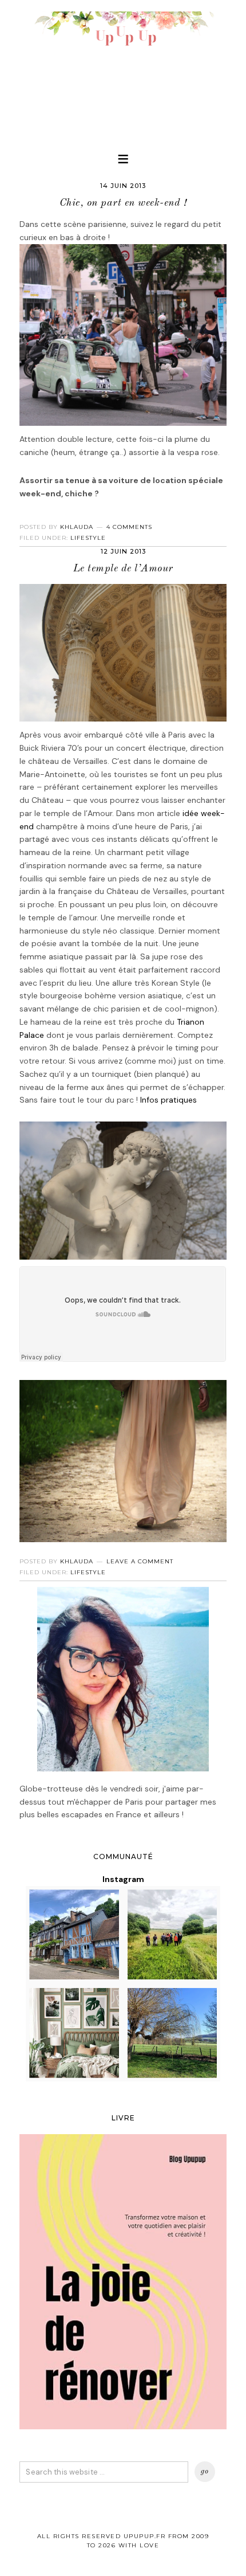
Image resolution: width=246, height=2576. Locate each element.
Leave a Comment (140, 1561)
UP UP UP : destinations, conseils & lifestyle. (123, 69)
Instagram (123, 1879)
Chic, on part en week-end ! (123, 203)
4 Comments (129, 527)
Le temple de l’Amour (123, 568)
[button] (123, 159)
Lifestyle (88, 538)
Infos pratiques (168, 1100)
